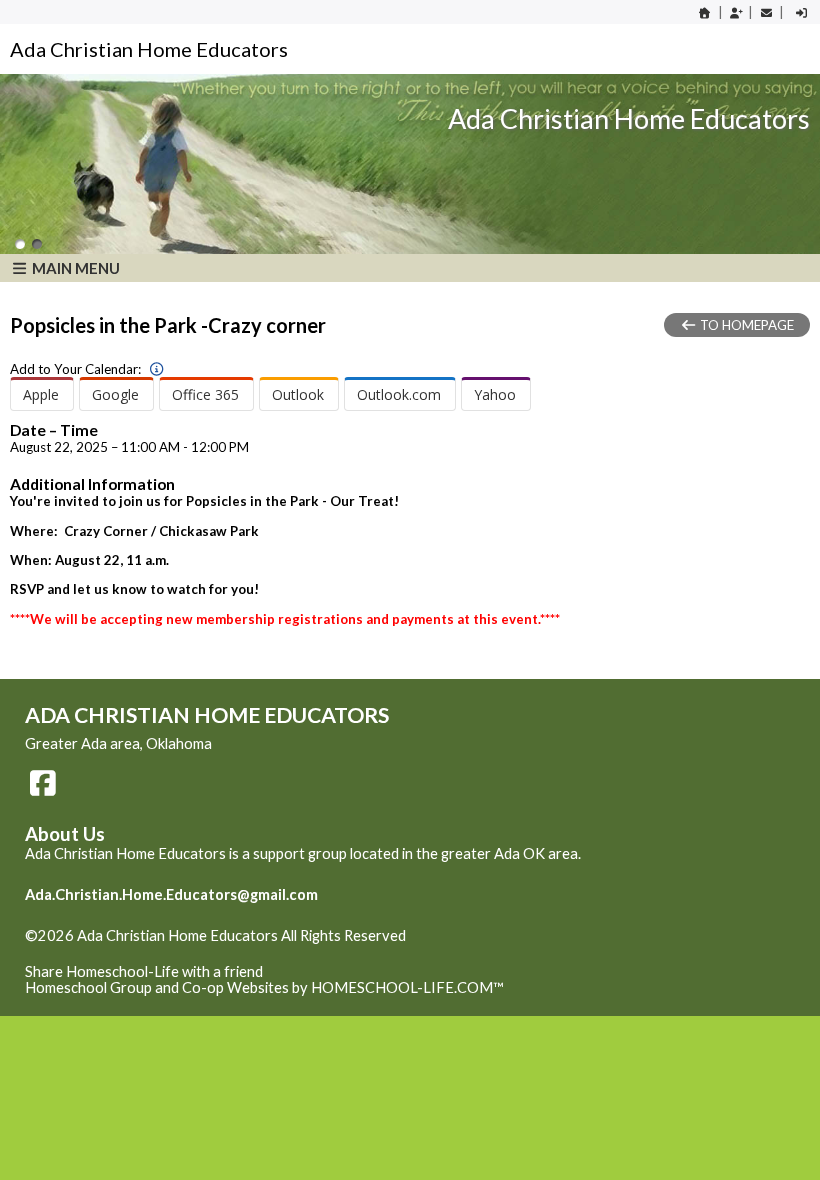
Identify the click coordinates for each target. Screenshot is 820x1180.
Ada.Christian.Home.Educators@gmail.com (171, 894)
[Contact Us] (766, 12)
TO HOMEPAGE (745, 325)
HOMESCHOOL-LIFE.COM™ (407, 987)
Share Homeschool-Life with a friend (144, 971)
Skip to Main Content (109, 952)
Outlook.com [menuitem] (399, 394)
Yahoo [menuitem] (495, 394)
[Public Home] (705, 12)
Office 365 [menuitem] (205, 394)
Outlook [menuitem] (298, 394)
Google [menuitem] (115, 394)
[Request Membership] (736, 12)
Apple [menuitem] (41, 394)
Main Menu (74, 268)
